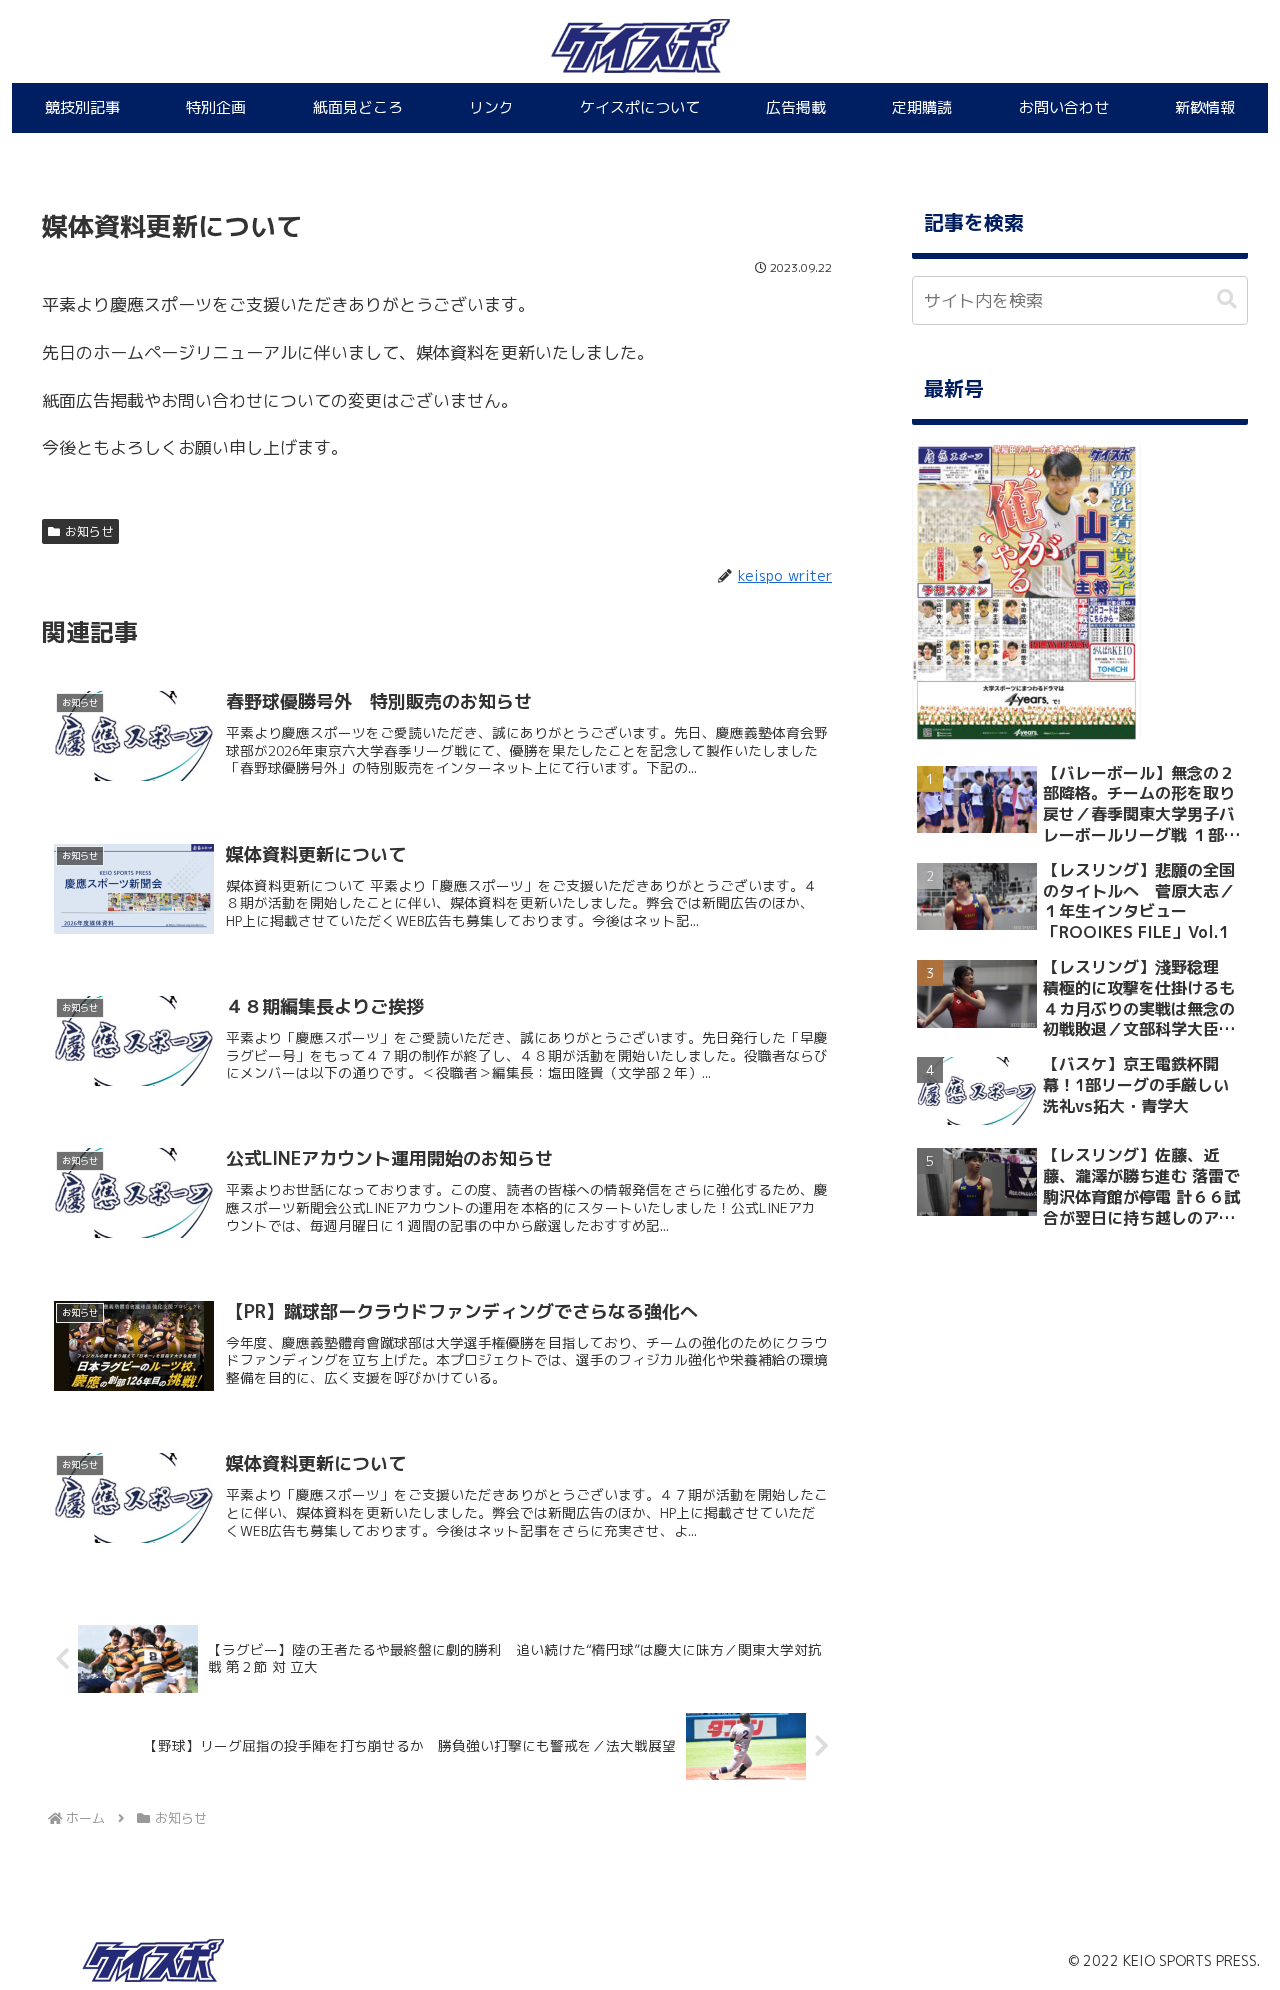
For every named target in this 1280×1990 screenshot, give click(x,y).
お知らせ (89, 531)
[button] (1227, 299)
